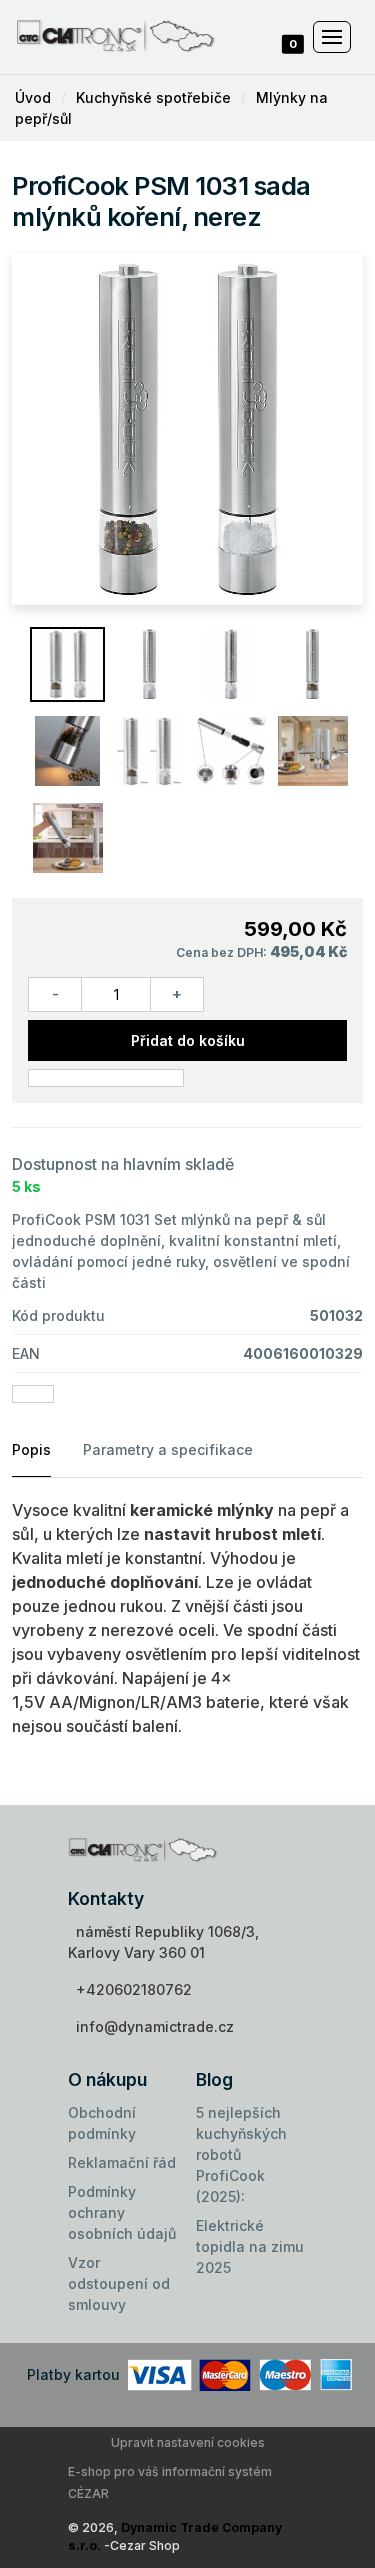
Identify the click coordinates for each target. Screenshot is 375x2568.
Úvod (33, 97)
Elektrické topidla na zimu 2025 (250, 2246)
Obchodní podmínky (102, 2123)
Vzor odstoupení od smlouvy (119, 2283)
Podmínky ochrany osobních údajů (122, 2212)
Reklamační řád (122, 2162)
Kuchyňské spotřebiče (153, 97)
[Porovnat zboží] (106, 1078)
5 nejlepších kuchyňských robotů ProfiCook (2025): (241, 2154)
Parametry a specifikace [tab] (168, 1449)
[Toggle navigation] (332, 37)
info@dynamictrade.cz (155, 2026)
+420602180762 (134, 1989)
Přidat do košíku (188, 1040)
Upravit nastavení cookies (188, 2442)
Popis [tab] (31, 1449)
